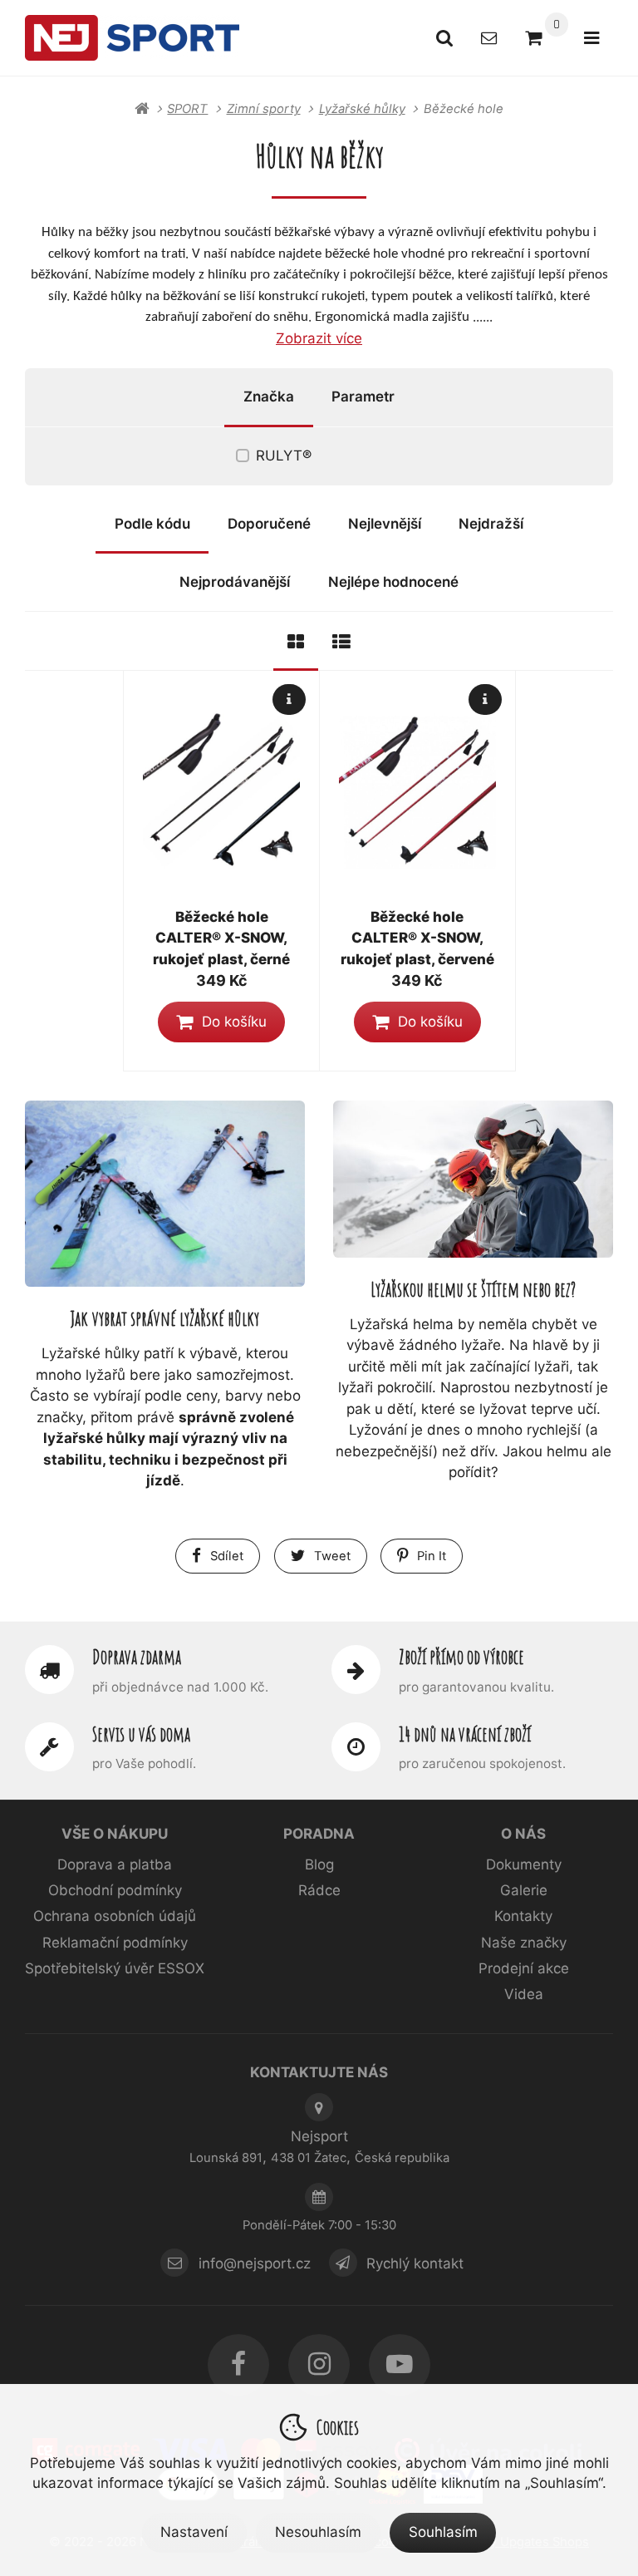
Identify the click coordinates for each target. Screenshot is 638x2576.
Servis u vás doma (141, 1734)
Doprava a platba (115, 1864)
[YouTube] (400, 2365)
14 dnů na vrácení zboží (465, 1734)
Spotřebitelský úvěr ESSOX (115, 1968)
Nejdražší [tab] (491, 524)
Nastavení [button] (194, 2532)
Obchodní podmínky (115, 1890)
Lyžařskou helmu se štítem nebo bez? (473, 1289)
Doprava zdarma (137, 1657)
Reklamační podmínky (115, 1943)
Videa (524, 1994)
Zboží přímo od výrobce (461, 1657)
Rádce (319, 1890)
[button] (222, 1022)
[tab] (296, 641)
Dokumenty (524, 1864)
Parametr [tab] (363, 396)
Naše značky (524, 1943)
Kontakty (523, 1916)
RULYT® (284, 456)
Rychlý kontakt (415, 2263)
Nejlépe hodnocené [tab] (393, 582)
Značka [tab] (269, 396)
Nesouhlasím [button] (318, 2532)
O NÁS (523, 1834)
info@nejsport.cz (255, 2263)
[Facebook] (238, 2365)
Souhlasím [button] (443, 2532)
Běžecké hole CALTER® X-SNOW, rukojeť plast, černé (221, 938)
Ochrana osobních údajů (115, 1916)
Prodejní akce (524, 1968)
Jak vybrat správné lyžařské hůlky (165, 1318)
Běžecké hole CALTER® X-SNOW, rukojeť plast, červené (417, 938)
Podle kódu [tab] (152, 524)
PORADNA (319, 1834)
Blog (319, 1864)
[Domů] (132, 37)
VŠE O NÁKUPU (115, 1834)
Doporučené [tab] (269, 524)
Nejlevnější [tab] (385, 524)
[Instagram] (319, 2365)
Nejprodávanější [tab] (235, 582)
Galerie (524, 1890)
